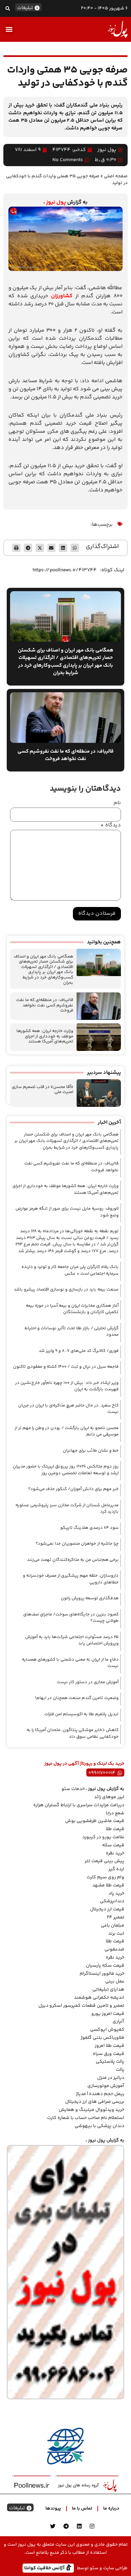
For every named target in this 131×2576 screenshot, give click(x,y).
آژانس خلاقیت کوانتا (45, 2568)
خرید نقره (115, 1853)
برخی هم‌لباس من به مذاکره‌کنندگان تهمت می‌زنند (73, 1560)
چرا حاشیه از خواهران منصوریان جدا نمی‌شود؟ (77, 1544)
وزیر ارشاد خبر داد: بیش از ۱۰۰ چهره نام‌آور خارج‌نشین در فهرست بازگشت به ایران (67, 1386)
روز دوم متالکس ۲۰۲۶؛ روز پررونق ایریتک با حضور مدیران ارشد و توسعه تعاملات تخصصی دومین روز (66, 1470)
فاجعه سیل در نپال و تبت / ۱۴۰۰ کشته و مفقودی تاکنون (66, 1367)
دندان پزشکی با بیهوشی (99, 2126)
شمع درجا (115, 1813)
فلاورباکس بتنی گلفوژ (102, 2038)
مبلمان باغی (113, 1926)
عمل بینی (115, 1981)
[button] (8, 8)
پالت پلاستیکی (110, 2062)
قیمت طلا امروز (110, 2046)
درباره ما (111, 2509)
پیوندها (53, 2509)
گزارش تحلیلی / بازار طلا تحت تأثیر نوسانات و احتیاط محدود (72, 1332)
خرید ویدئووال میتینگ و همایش (92, 2110)
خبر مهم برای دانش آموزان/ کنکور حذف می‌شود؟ (73, 1489)
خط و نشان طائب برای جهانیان (91, 1451)
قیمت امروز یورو (108, 2014)
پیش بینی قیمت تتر (104, 1861)
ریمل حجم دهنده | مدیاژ (100, 2094)
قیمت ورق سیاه (108, 2054)
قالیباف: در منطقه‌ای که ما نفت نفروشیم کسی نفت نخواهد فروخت (45, 1005)
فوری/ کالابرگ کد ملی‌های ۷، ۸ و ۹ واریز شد (79, 1351)
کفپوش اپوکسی (107, 2030)
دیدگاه (111, 825)
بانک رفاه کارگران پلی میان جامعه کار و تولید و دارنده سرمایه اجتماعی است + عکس (70, 1270)
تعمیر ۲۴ (116, 1917)
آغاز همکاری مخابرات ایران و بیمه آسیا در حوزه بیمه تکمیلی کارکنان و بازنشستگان (72, 1309)
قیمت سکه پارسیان (105, 1966)
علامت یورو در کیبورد (103, 1837)
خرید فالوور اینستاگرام (102, 1974)
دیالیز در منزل (111, 2078)
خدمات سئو (73, 1789)
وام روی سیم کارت (105, 1877)
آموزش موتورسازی (106, 2086)
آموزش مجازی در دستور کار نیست (88, 1682)
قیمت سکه (113, 1845)
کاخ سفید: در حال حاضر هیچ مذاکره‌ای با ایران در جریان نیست (68, 1409)
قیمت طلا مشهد (108, 1885)
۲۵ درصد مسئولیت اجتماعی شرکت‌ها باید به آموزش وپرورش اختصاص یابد (72, 1640)
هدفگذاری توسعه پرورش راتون (90, 1598)
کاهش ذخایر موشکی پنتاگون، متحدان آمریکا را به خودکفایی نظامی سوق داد (73, 1733)
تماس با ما (82, 2509)
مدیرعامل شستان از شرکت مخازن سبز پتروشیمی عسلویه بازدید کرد (67, 1509)
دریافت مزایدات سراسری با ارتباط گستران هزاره (79, 1805)
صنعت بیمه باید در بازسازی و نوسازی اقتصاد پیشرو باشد (66, 1290)
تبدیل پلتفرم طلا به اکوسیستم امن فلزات (81, 1714)
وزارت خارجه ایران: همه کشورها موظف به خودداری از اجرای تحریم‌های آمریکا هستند (45, 1036)
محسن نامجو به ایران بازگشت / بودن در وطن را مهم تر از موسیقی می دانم (67, 1431)
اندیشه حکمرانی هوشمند (99, 1998)
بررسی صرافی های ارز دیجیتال (95, 2102)
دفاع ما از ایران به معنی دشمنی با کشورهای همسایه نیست (70, 1663)
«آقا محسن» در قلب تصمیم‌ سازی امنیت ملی (42, 1090)
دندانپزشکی (112, 1901)
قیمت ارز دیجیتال (107, 1909)
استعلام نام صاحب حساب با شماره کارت (86, 2118)
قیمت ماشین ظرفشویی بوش (95, 1821)
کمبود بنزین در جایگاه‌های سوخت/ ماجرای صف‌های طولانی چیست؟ (71, 1618)
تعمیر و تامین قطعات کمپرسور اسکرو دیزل (81, 2006)
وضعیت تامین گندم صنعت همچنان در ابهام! (77, 1698)
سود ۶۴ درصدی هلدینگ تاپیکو (90, 1528)
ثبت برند (116, 1934)
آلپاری (118, 2022)
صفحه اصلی (116, 176)
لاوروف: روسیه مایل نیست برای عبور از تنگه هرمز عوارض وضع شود (67, 1212)
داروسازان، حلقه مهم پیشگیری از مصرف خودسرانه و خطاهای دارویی (71, 1579)
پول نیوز (56, 202)
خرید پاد (116, 1893)
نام (117, 803)
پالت (120, 2070)
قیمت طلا (115, 1829)
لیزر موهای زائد (109, 1797)
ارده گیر (116, 1869)
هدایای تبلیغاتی (108, 1990)
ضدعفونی (114, 1949)
